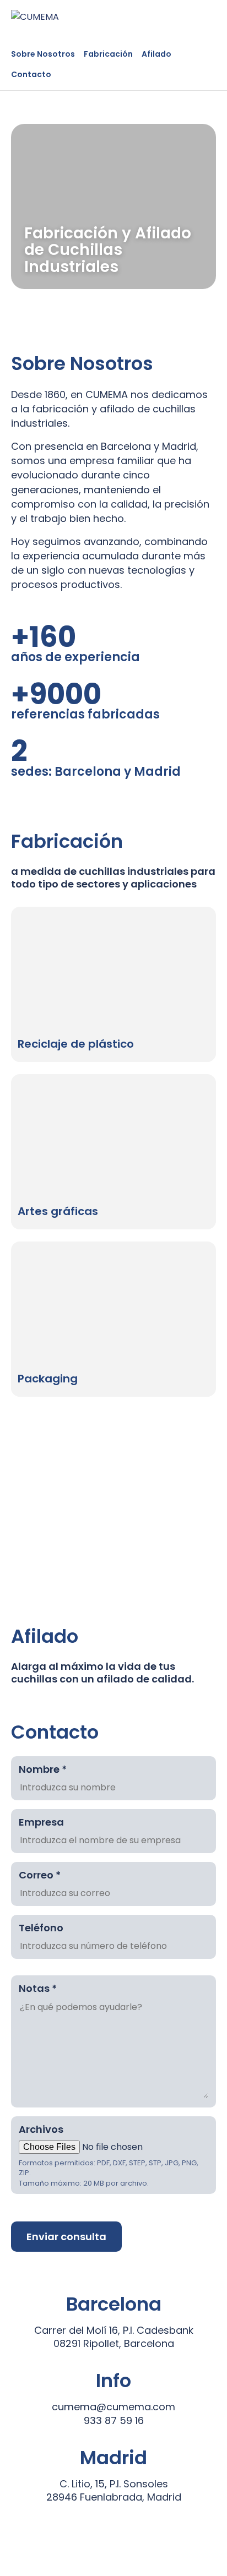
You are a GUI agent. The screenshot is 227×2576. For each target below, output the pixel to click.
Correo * (40, 1875)
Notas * (38, 1988)
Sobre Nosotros (43, 54)
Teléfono (41, 1928)
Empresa (41, 1822)
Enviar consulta (66, 2237)
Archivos (41, 2129)
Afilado (156, 54)
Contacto (31, 74)
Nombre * (43, 1769)
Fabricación (108, 54)
